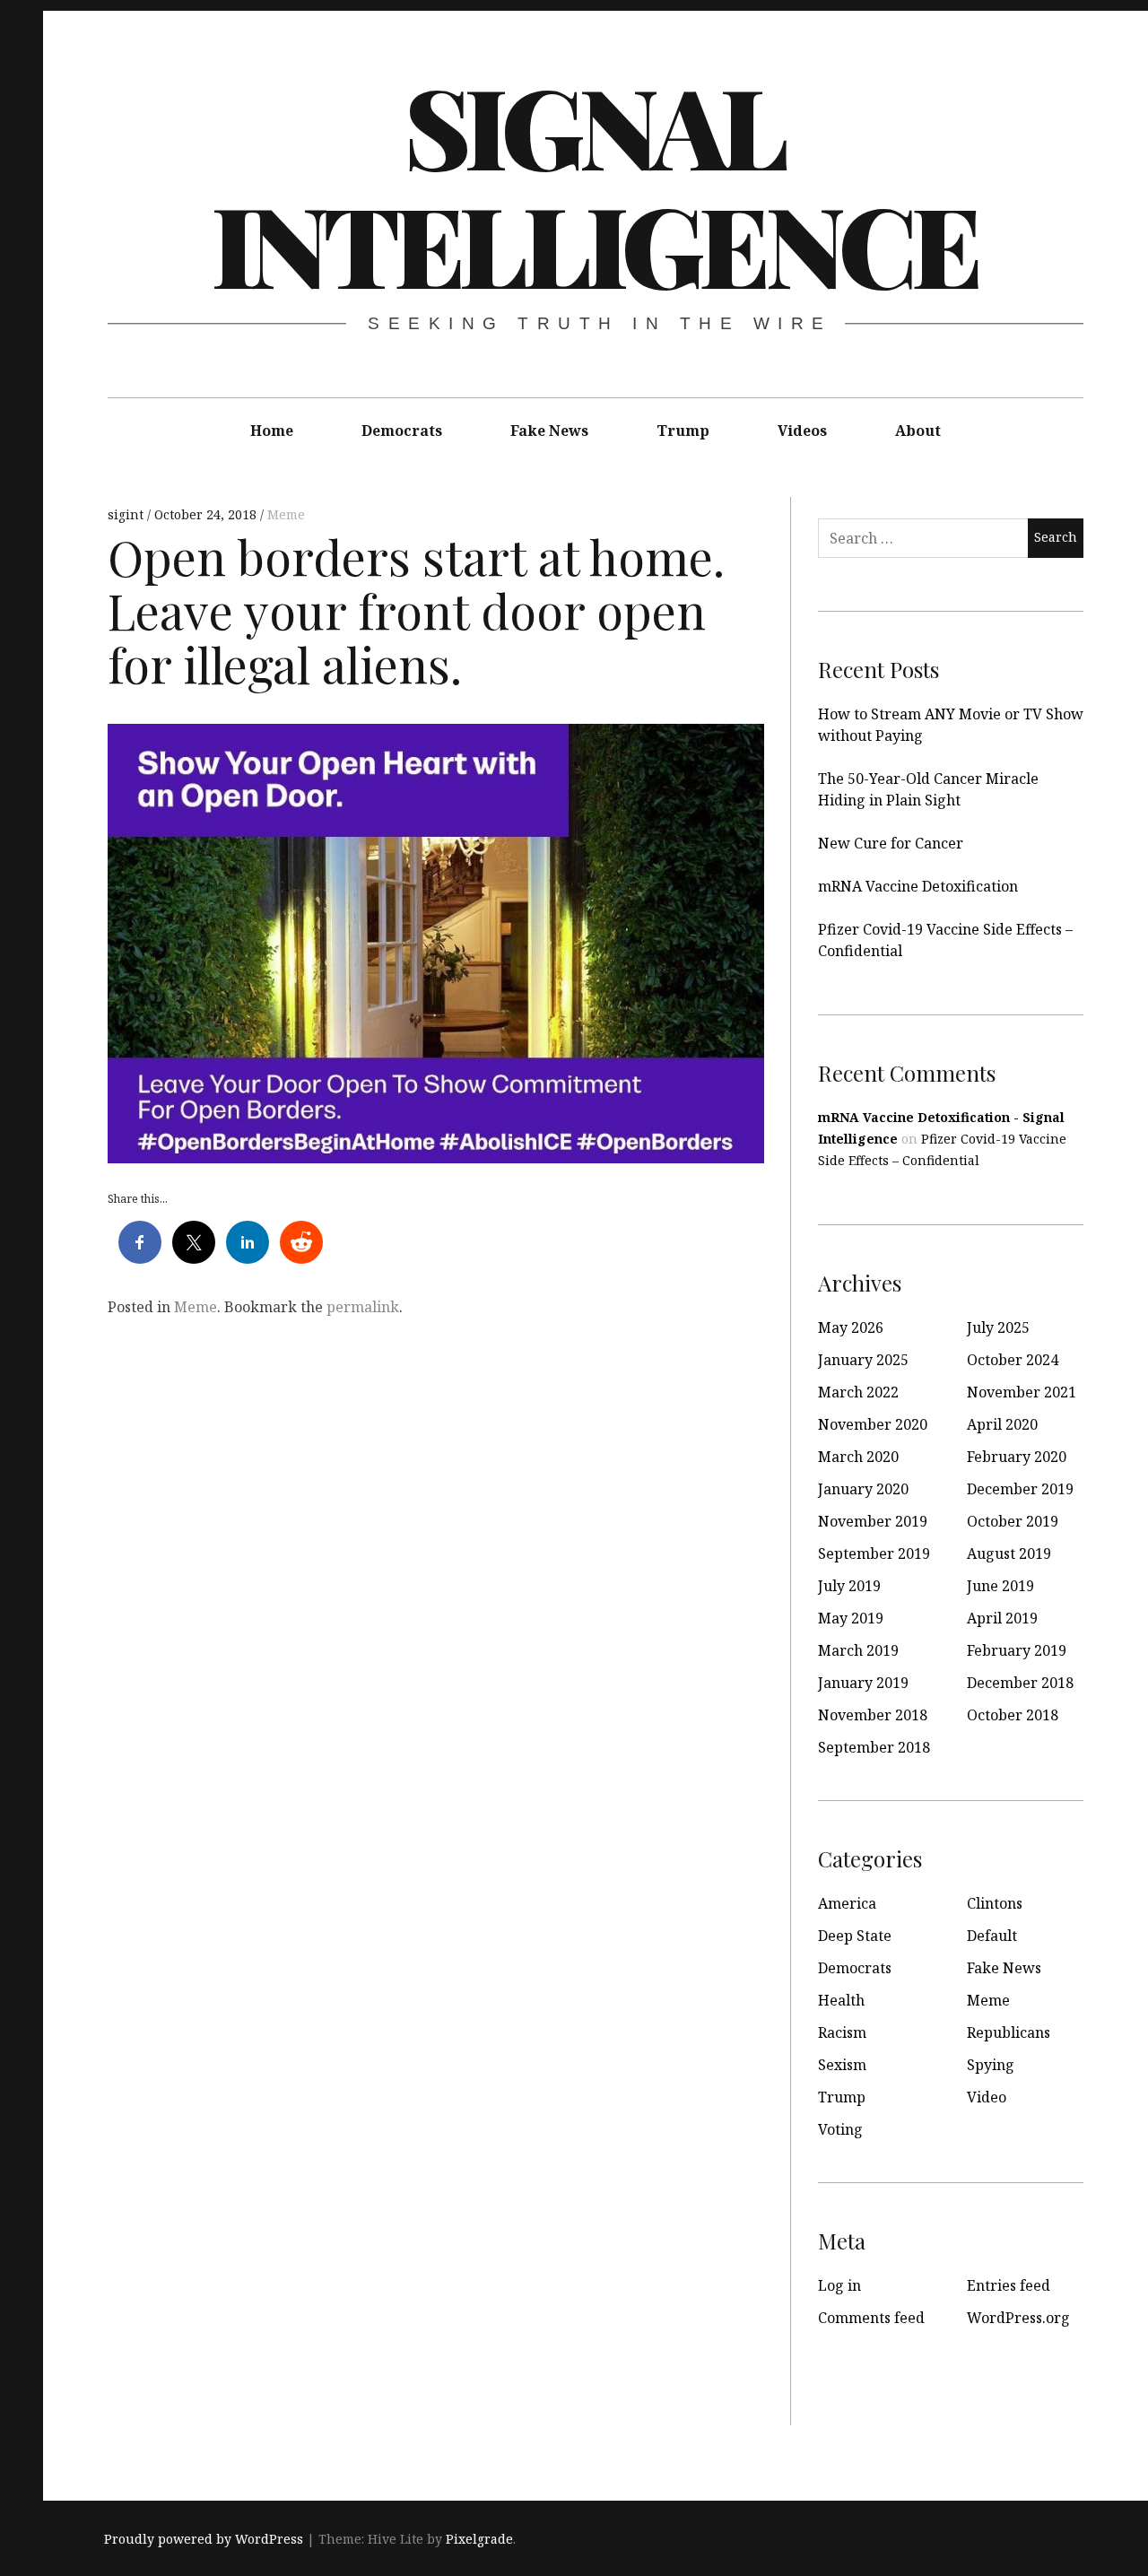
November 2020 (873, 1424)
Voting (840, 2129)
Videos (802, 431)
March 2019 (858, 1650)
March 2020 (858, 1457)
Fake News (549, 431)
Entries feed (1009, 2285)
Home (272, 431)
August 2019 (1009, 1553)
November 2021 (1022, 1392)
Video (987, 2097)
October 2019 (1013, 1521)
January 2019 (863, 1683)
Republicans (1009, 2032)
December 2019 (1020, 1489)
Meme (286, 514)
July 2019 (849, 1586)
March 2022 (858, 1392)
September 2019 (874, 1553)
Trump (683, 431)
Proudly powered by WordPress (204, 2539)
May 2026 (851, 1327)
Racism (842, 2032)
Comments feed (871, 2318)
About (918, 431)
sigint (127, 514)
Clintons (995, 1903)
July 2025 (998, 1327)
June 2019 (1000, 1586)
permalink (363, 1307)
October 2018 (1013, 1715)
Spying (991, 2065)
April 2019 (1002, 1618)
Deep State (855, 1936)
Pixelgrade (479, 2539)
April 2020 (1002, 1424)
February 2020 (1017, 1457)
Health (841, 2000)
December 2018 (1020, 1683)
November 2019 (873, 1521)
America (847, 1903)
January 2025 (863, 1360)
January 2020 (863, 1489)
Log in (839, 2285)
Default (992, 1936)
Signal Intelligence (595, 184)
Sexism (842, 2065)
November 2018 (873, 1715)
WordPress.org (1018, 2318)
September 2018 (874, 1747)
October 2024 (1013, 1360)
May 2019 (851, 1618)
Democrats (402, 431)
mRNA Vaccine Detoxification (918, 886)
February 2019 (1017, 1650)
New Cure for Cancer (891, 843)
